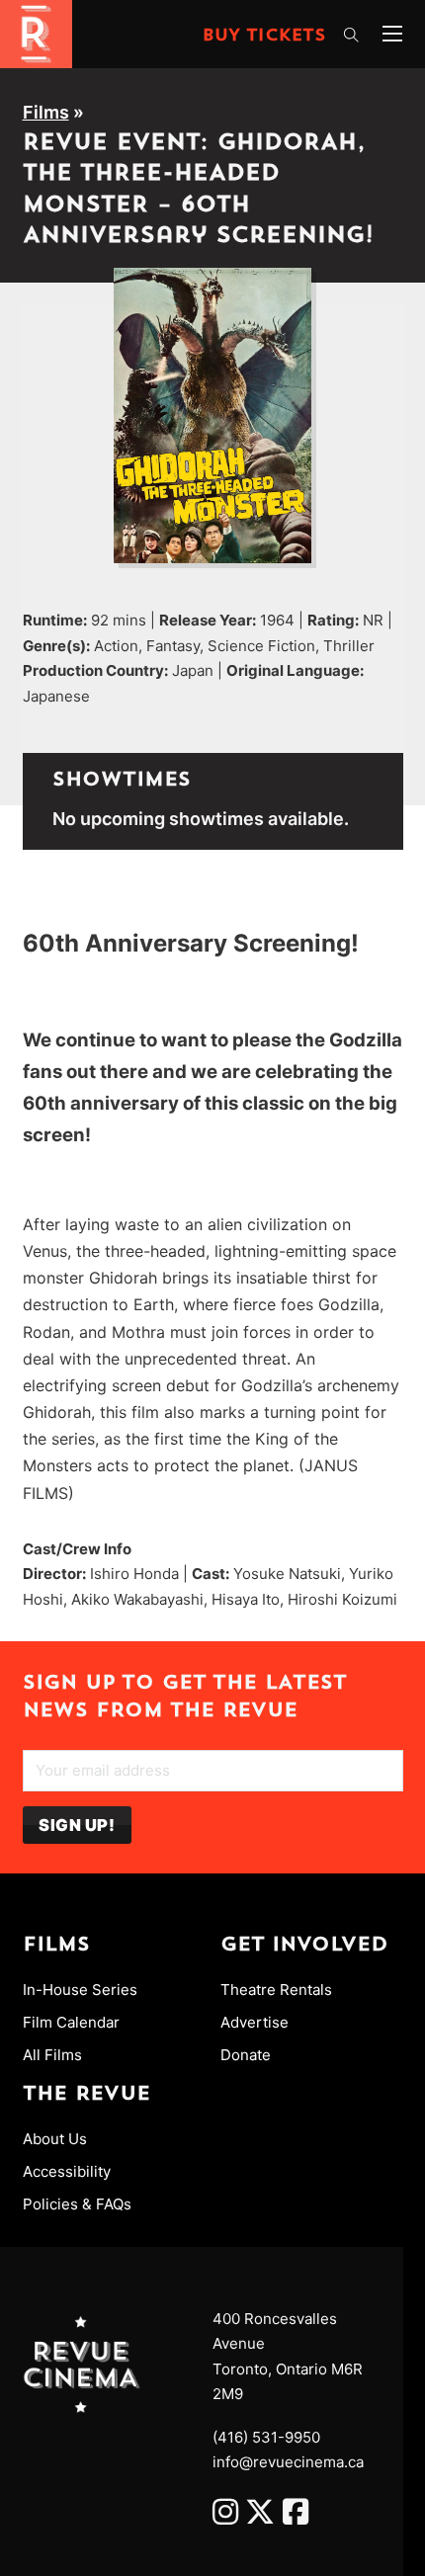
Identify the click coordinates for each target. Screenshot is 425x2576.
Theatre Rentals (276, 1990)
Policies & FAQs (77, 2204)
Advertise (255, 2022)
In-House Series (80, 1990)
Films (46, 112)
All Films (52, 2055)
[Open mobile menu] (392, 34)
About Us (55, 2139)
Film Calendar (71, 2022)
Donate (246, 2055)
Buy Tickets (264, 37)
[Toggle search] (351, 36)
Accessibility (67, 2171)
